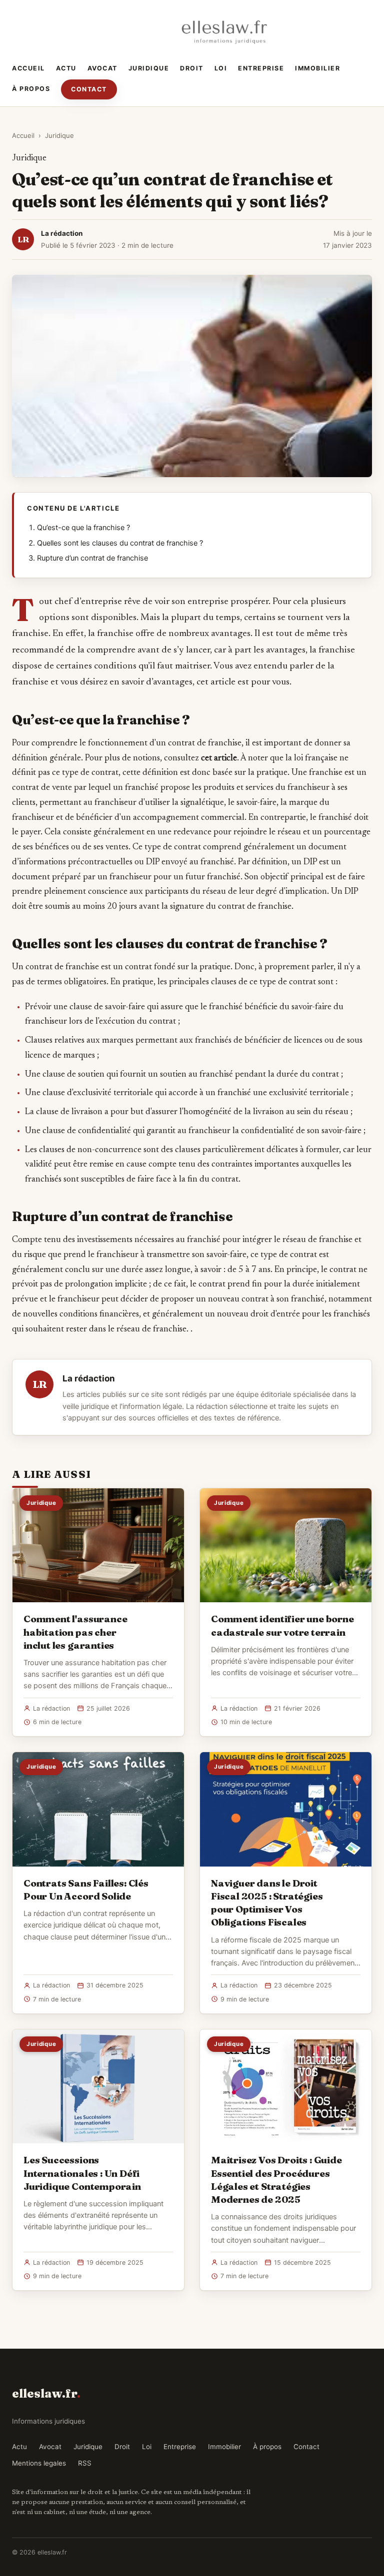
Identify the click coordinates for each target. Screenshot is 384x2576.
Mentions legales (39, 2463)
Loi (221, 68)
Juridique (149, 68)
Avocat (102, 68)
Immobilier (317, 68)
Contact (89, 89)
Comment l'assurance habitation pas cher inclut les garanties (75, 1632)
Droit (192, 68)
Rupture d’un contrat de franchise (92, 558)
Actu (66, 68)
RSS (85, 2463)
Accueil (28, 68)
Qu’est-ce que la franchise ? (83, 528)
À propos (31, 89)
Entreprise (261, 68)
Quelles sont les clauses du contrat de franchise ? (120, 543)
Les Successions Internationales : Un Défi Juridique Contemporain (82, 2173)
